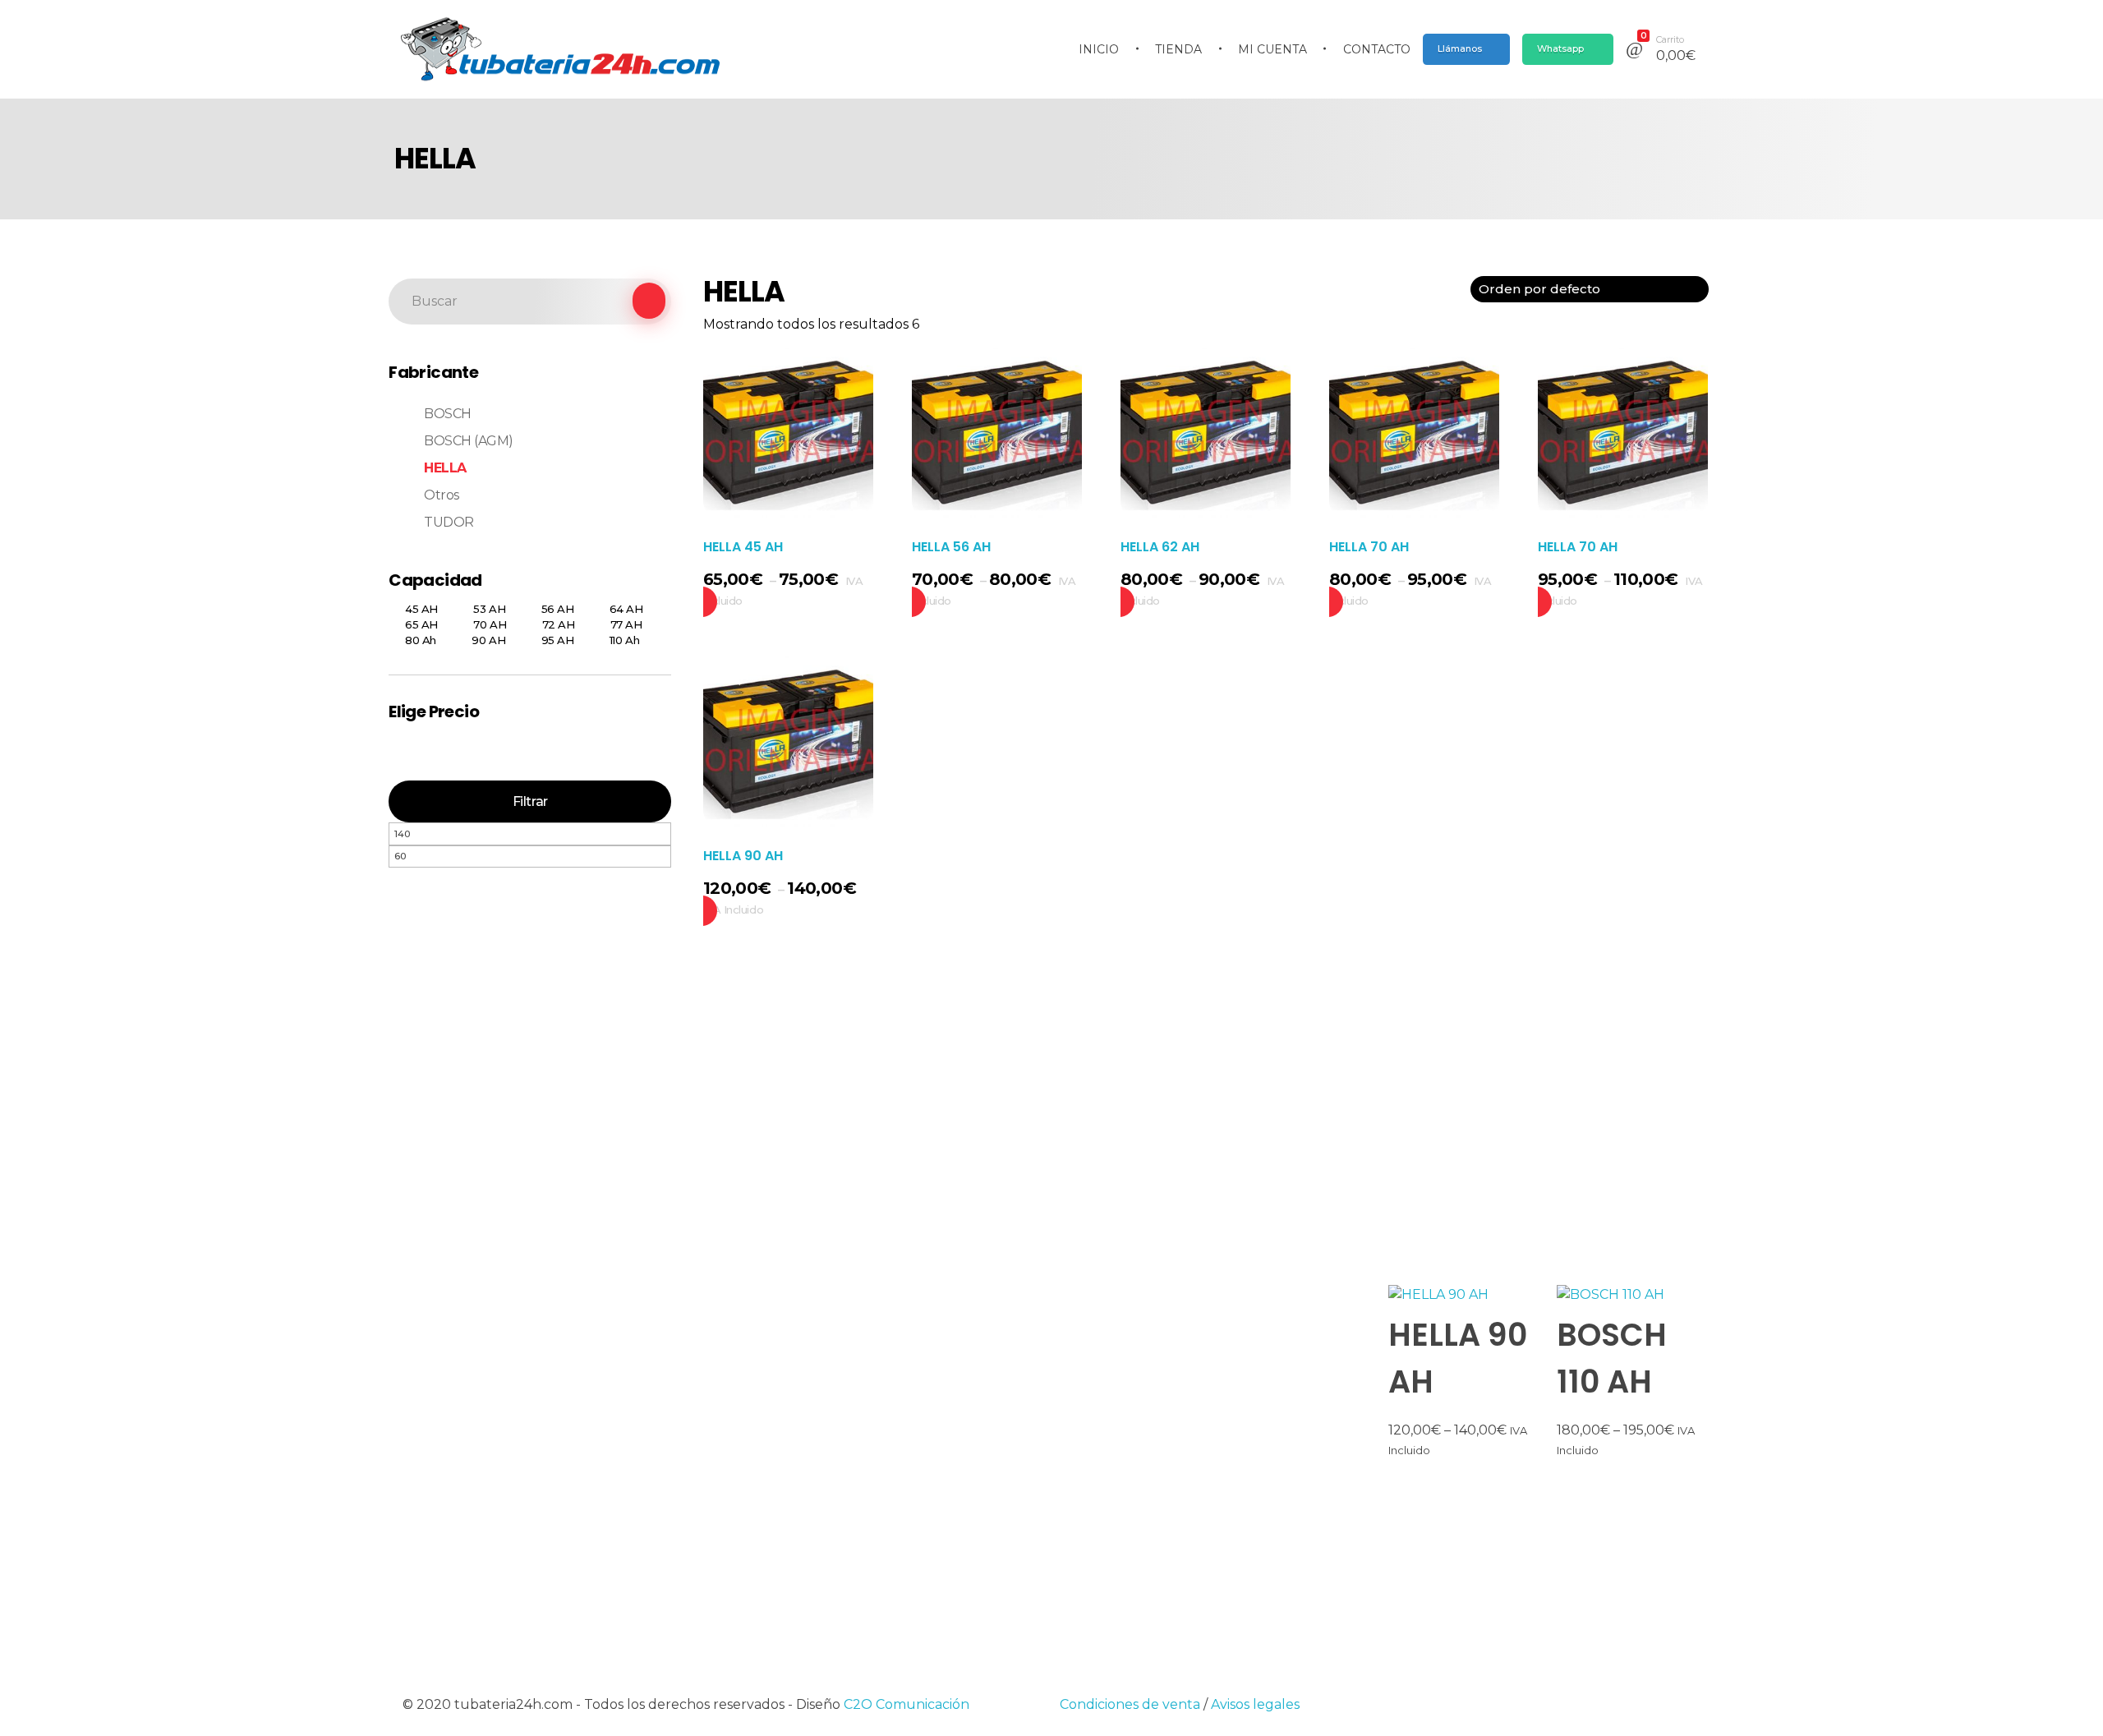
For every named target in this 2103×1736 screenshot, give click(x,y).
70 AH (490, 624)
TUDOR (449, 522)
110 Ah (624, 640)
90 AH (488, 640)
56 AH (558, 609)
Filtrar (530, 801)
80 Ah (421, 640)
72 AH (559, 624)
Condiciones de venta (1130, 1704)
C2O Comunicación (907, 1704)
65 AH (421, 624)
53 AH (489, 609)
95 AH (558, 640)
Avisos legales (1255, 1704)
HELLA (445, 468)
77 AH (626, 624)
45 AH (421, 609)
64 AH (626, 609)
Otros (442, 495)
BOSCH (448, 414)
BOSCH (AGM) (469, 441)
